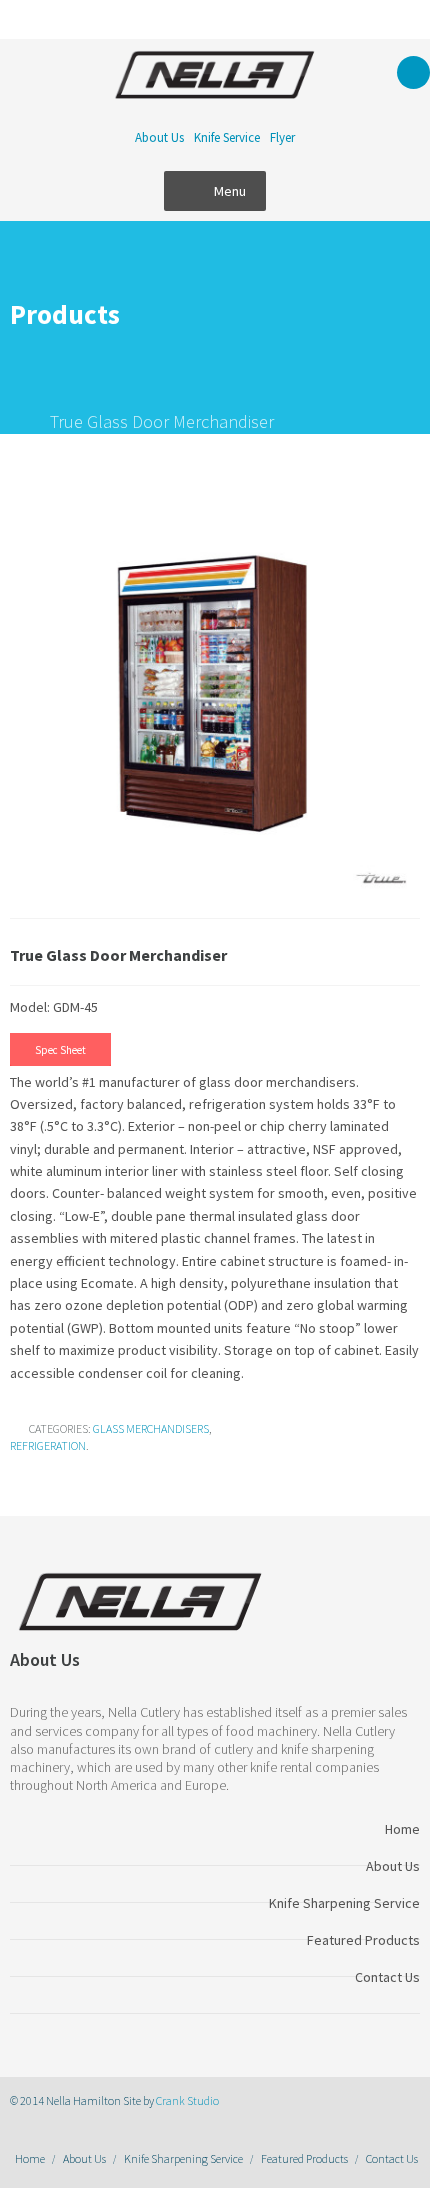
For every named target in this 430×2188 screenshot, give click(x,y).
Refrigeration (48, 1445)
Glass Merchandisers (151, 1428)
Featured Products (304, 2158)
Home (30, 2158)
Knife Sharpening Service (183, 2158)
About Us (159, 137)
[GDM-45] (215, 691)
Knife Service (227, 137)
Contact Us (392, 2158)
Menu (230, 191)
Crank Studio (187, 2100)
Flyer (282, 137)
